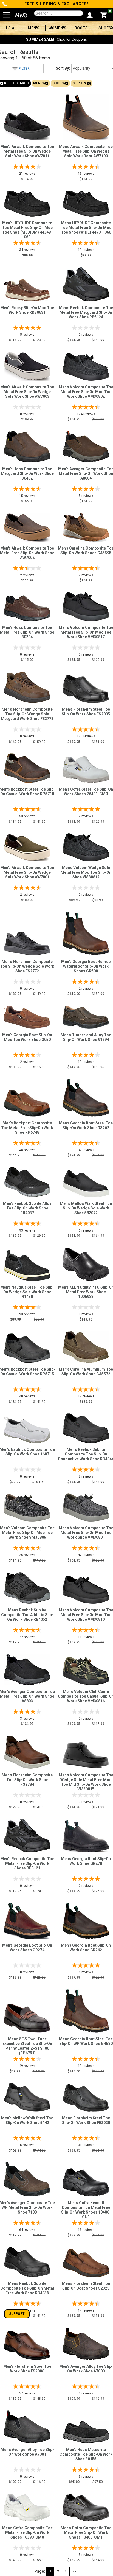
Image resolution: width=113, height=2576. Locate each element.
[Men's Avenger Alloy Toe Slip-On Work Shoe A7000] (86, 2342)
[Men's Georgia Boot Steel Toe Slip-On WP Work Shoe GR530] (86, 2010)
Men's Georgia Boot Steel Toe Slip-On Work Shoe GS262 (86, 1125)
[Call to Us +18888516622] (5, 4)
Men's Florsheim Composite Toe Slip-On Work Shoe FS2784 (27, 1780)
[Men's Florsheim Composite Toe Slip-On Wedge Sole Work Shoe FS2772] (27, 942)
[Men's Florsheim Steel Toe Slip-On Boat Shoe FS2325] (86, 2262)
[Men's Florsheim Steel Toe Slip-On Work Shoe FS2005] (86, 688)
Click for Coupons (56, 39)
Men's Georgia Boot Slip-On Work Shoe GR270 (86, 1861)
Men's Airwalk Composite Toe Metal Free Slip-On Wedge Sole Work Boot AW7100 (86, 151)
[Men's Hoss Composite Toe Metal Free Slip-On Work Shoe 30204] (27, 607)
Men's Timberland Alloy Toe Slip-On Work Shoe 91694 (86, 1037)
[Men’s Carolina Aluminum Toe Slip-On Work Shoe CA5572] (86, 1346)
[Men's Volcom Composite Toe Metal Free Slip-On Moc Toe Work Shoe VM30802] (86, 366)
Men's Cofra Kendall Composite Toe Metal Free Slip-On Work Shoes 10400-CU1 (86, 2210)
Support (17, 2314)
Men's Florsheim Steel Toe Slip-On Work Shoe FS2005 (86, 712)
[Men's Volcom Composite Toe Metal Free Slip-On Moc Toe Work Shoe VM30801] (86, 1506)
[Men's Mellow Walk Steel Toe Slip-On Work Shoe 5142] (27, 2096)
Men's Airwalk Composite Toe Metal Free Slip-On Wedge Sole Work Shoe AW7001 (27, 872)
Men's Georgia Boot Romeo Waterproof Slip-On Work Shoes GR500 (86, 966)
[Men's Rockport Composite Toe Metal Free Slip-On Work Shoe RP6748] (27, 1102)
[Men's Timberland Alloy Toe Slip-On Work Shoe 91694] (86, 1016)
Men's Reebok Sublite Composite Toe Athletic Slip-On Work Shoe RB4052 (27, 1615)
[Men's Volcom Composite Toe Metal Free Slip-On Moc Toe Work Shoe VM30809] (27, 1506)
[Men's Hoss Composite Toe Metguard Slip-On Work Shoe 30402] (27, 445)
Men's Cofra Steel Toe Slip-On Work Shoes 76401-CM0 (86, 792)
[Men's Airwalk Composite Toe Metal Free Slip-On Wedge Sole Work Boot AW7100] (86, 116)
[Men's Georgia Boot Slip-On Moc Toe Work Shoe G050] (27, 1016)
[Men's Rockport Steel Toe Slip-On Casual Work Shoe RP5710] (27, 767)
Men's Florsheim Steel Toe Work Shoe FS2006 (27, 2369)
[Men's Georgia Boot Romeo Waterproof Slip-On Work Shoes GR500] (86, 932)
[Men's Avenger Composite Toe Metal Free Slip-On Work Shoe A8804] (86, 445)
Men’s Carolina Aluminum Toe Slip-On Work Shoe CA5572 (86, 1372)
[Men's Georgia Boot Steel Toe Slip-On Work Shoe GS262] (86, 1096)
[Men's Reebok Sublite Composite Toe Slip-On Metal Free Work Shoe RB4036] (27, 2261)
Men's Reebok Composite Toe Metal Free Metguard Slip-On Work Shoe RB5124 (86, 312)
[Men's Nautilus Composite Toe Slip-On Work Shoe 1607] (27, 1429)
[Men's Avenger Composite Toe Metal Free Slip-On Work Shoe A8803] (27, 1668)
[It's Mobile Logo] (19, 15)
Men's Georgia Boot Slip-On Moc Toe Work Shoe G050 (27, 1037)
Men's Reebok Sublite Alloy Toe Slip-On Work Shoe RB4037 (27, 1208)
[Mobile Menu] (7, 13)
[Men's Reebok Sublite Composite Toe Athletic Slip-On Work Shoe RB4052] (27, 1587)
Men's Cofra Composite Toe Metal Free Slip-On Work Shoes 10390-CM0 (27, 2532)
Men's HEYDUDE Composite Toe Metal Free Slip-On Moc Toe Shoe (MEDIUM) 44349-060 (27, 230)
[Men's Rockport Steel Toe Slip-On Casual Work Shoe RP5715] (27, 1347)
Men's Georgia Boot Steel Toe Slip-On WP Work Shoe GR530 (86, 2041)
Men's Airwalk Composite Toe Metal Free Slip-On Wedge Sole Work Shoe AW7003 (27, 392)
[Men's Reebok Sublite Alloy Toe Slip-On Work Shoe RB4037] (27, 1181)
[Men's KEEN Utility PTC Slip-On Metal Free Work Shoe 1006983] (86, 1263)
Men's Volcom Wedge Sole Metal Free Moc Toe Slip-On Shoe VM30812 (86, 872)
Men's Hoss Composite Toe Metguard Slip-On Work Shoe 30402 (27, 473)
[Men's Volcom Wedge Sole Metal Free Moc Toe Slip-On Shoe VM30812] (86, 846)
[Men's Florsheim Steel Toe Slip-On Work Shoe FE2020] (86, 2096)
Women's (57, 28)
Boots (81, 28)
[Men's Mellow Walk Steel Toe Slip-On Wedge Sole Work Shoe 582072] (86, 1182)
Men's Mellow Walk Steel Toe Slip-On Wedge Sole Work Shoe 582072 (86, 1208)
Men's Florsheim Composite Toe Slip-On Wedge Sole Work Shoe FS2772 (27, 966)
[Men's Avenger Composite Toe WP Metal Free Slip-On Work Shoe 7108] (27, 2178)
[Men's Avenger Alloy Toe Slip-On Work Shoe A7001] (27, 2425)
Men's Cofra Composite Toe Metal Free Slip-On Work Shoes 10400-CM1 (86, 2532)
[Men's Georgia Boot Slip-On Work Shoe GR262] (86, 1919)
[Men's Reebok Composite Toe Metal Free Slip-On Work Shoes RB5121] (27, 1834)
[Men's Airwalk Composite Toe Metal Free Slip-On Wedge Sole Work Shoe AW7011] (27, 125)
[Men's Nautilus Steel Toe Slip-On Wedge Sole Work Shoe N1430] (27, 1264)
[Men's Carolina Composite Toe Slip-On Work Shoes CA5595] (86, 526)
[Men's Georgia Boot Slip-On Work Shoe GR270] (86, 1835)
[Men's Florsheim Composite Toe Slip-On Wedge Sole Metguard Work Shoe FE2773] (27, 686)
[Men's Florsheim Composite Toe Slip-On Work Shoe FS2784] (27, 1751)
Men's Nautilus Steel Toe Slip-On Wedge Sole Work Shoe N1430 (27, 1292)
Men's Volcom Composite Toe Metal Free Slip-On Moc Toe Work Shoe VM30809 (27, 1533)
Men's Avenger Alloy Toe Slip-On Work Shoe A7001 (27, 2452)
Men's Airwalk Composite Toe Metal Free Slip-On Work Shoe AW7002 (27, 553)
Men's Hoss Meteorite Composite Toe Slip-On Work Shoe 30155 (86, 2454)
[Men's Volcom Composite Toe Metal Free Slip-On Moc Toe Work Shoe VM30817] (86, 605)
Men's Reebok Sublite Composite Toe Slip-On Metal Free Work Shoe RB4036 (27, 2288)
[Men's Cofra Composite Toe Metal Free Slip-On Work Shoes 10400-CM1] (86, 2506)
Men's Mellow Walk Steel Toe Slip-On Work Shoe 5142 (27, 2120)
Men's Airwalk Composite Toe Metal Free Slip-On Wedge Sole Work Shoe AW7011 (27, 151)
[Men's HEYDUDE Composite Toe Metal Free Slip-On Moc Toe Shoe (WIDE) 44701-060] (86, 202)
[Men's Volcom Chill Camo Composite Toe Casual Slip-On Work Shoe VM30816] (86, 1669)
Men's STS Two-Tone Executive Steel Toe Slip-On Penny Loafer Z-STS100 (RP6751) (27, 2046)
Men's (34, 28)
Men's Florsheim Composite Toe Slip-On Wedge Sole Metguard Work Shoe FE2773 (27, 714)
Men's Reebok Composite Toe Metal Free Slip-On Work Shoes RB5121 (27, 1863)
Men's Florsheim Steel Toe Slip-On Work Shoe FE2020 (86, 2120)
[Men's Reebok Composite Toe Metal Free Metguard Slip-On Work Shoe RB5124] (86, 283)
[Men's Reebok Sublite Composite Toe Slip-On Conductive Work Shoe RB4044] (86, 1427)
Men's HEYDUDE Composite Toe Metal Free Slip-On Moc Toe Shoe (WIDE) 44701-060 (86, 228)
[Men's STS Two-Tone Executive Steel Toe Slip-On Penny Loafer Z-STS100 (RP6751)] (27, 2017)
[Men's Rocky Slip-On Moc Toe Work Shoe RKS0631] (27, 289)
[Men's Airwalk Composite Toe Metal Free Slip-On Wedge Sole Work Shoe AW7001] (27, 846)
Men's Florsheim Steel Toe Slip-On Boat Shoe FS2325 (86, 2286)
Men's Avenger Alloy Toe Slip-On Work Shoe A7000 (86, 2369)
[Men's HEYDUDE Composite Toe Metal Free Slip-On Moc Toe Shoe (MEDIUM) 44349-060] (27, 202)
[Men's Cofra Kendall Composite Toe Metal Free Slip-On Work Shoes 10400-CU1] (86, 2181)
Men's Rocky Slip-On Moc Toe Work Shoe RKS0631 (27, 310)
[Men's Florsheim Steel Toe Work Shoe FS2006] (27, 2344)
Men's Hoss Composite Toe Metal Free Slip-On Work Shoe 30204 (27, 632)
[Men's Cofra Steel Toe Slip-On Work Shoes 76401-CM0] (86, 768)
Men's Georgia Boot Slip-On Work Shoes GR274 (27, 1948)
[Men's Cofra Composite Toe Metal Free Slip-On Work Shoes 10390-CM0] (27, 2506)
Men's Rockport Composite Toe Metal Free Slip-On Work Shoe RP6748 (27, 1128)
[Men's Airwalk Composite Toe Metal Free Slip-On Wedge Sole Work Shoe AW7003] (27, 365)
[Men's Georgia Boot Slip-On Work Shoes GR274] (27, 1919)
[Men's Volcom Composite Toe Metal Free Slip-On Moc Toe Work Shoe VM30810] (86, 1588)
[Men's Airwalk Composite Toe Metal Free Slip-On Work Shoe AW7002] (27, 526)
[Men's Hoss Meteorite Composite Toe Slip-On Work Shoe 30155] (86, 2431)
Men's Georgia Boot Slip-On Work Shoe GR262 (86, 1948)
